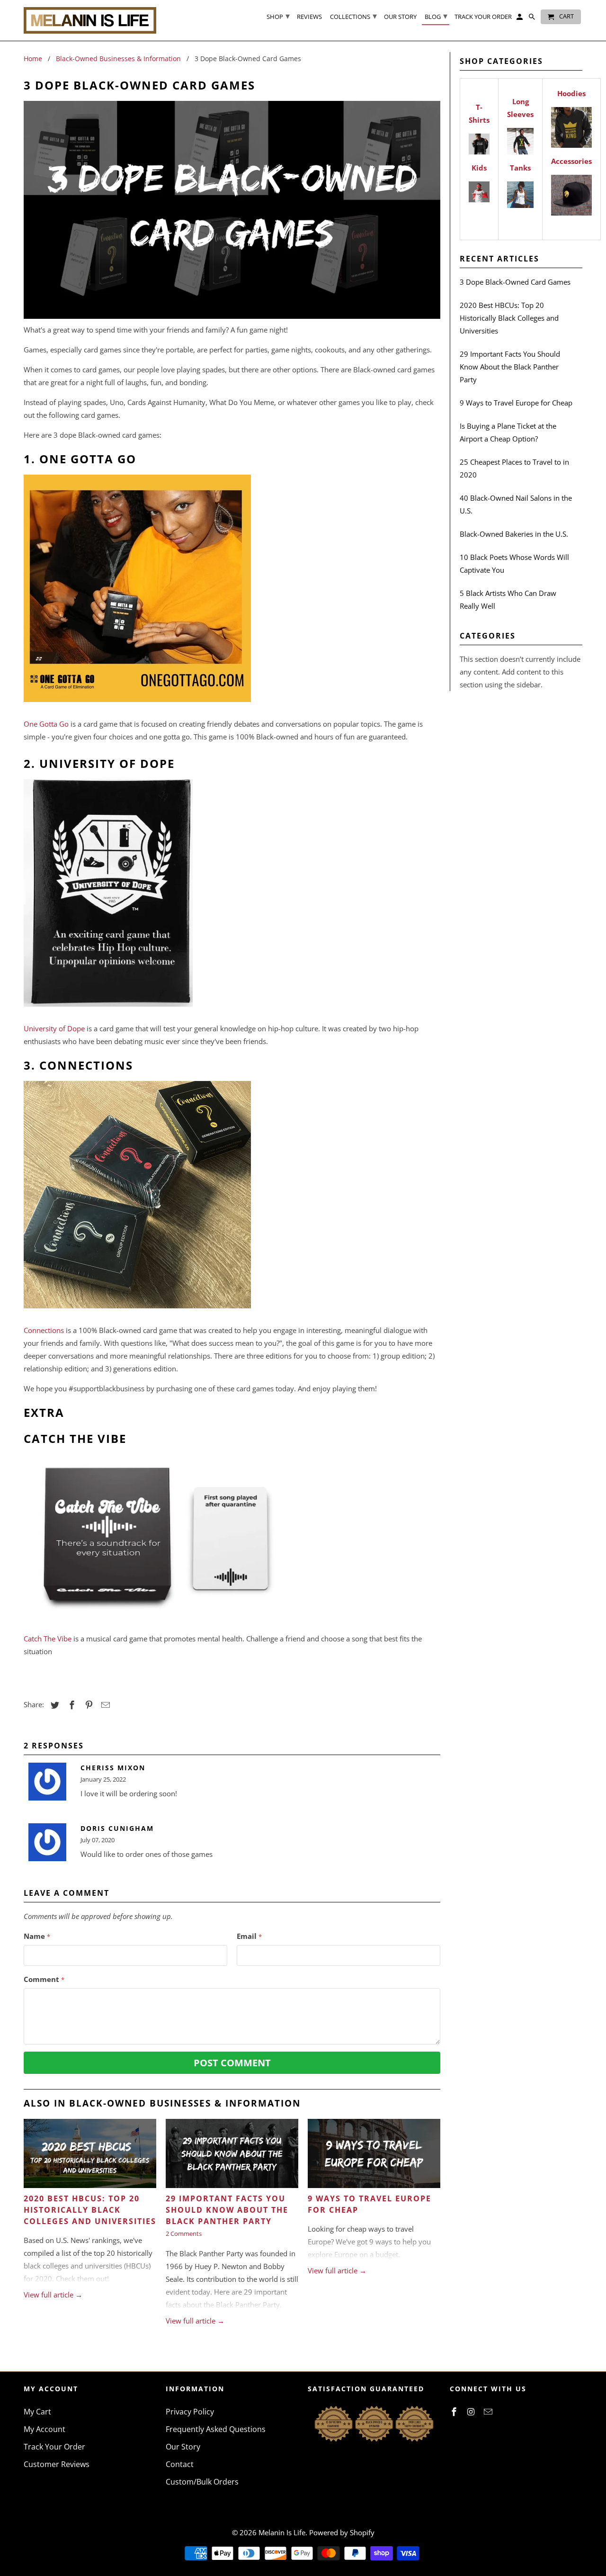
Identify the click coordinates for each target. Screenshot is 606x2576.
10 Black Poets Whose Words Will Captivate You (514, 563)
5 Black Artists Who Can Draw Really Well (508, 599)
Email (249, 1936)
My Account (45, 2429)
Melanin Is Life (282, 2532)
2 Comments (184, 2234)
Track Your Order (54, 2447)
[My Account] (520, 19)
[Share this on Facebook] (71, 1705)
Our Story (183, 2447)
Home (33, 59)
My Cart (37, 2412)
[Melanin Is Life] (90, 20)
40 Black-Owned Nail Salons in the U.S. (516, 504)
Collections (353, 16)
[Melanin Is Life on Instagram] (472, 2412)
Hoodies (571, 93)
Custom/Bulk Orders (202, 2482)
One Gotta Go (46, 724)
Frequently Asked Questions (216, 2429)
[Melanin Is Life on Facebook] (455, 2412)
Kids (479, 168)
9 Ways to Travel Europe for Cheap (516, 403)
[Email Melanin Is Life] (489, 2412)
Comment (44, 1979)
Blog (436, 16)
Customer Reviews (57, 2464)
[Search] (533, 19)
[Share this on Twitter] (53, 1705)
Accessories (571, 161)
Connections (44, 1330)
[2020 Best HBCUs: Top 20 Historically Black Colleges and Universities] (90, 2156)
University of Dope (54, 1028)
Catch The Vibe (48, 1639)
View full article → (53, 2295)
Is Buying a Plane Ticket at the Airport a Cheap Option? (508, 432)
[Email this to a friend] (104, 1705)
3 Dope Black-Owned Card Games (515, 282)
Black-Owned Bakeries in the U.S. (514, 534)
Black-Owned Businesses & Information (118, 59)
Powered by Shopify (342, 2532)
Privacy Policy (190, 2412)
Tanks (520, 168)
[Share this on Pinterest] (88, 1705)
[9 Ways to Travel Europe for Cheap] (374, 2156)
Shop (278, 16)
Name (37, 1936)
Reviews (309, 17)
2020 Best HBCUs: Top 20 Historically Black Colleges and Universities (90, 2210)
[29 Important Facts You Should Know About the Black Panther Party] (232, 2156)
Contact (180, 2464)
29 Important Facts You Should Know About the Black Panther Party (227, 2210)
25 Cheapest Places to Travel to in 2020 (514, 468)
